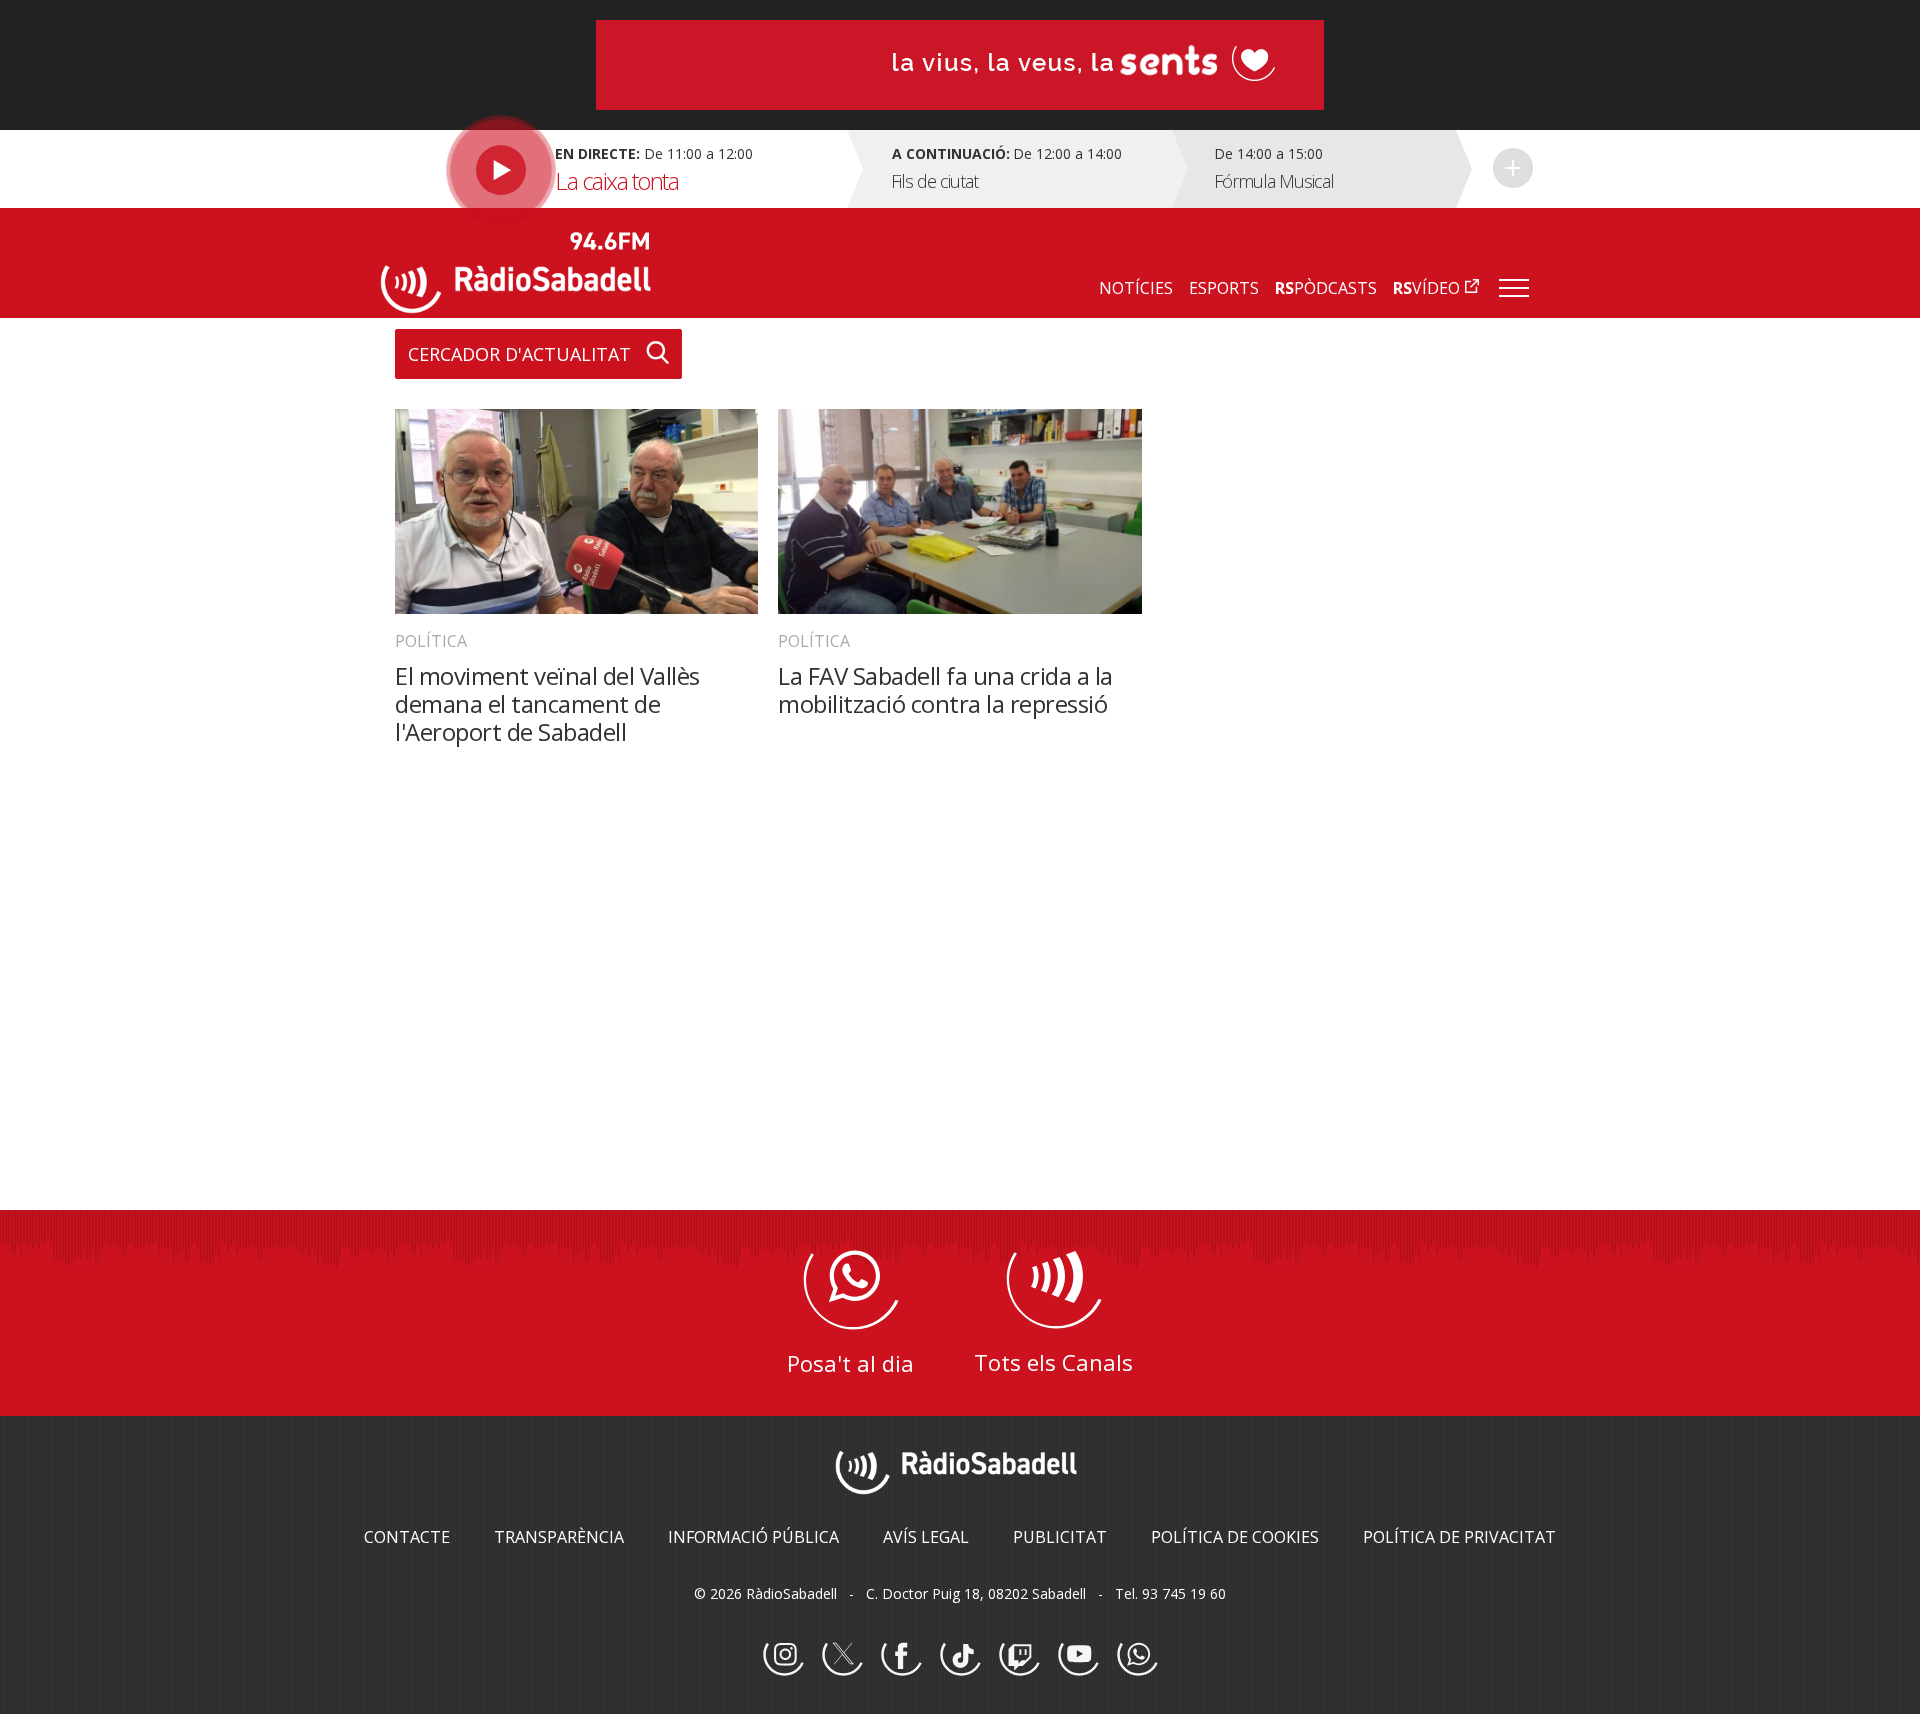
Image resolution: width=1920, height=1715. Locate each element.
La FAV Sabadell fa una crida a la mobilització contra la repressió (945, 689)
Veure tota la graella (1513, 168)
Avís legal (926, 1537)
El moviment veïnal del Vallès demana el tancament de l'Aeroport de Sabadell (547, 703)
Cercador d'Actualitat (519, 354)
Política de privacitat (1459, 1537)
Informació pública (753, 1537)
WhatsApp (1137, 1656)
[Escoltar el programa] (611, 169)
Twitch (1019, 1656)
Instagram (783, 1656)
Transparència (559, 1537)
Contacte (407, 1537)
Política (431, 641)
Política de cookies (1235, 1537)
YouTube (1078, 1656)
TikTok (960, 1656)
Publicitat (1060, 1537)
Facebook (901, 1656)
